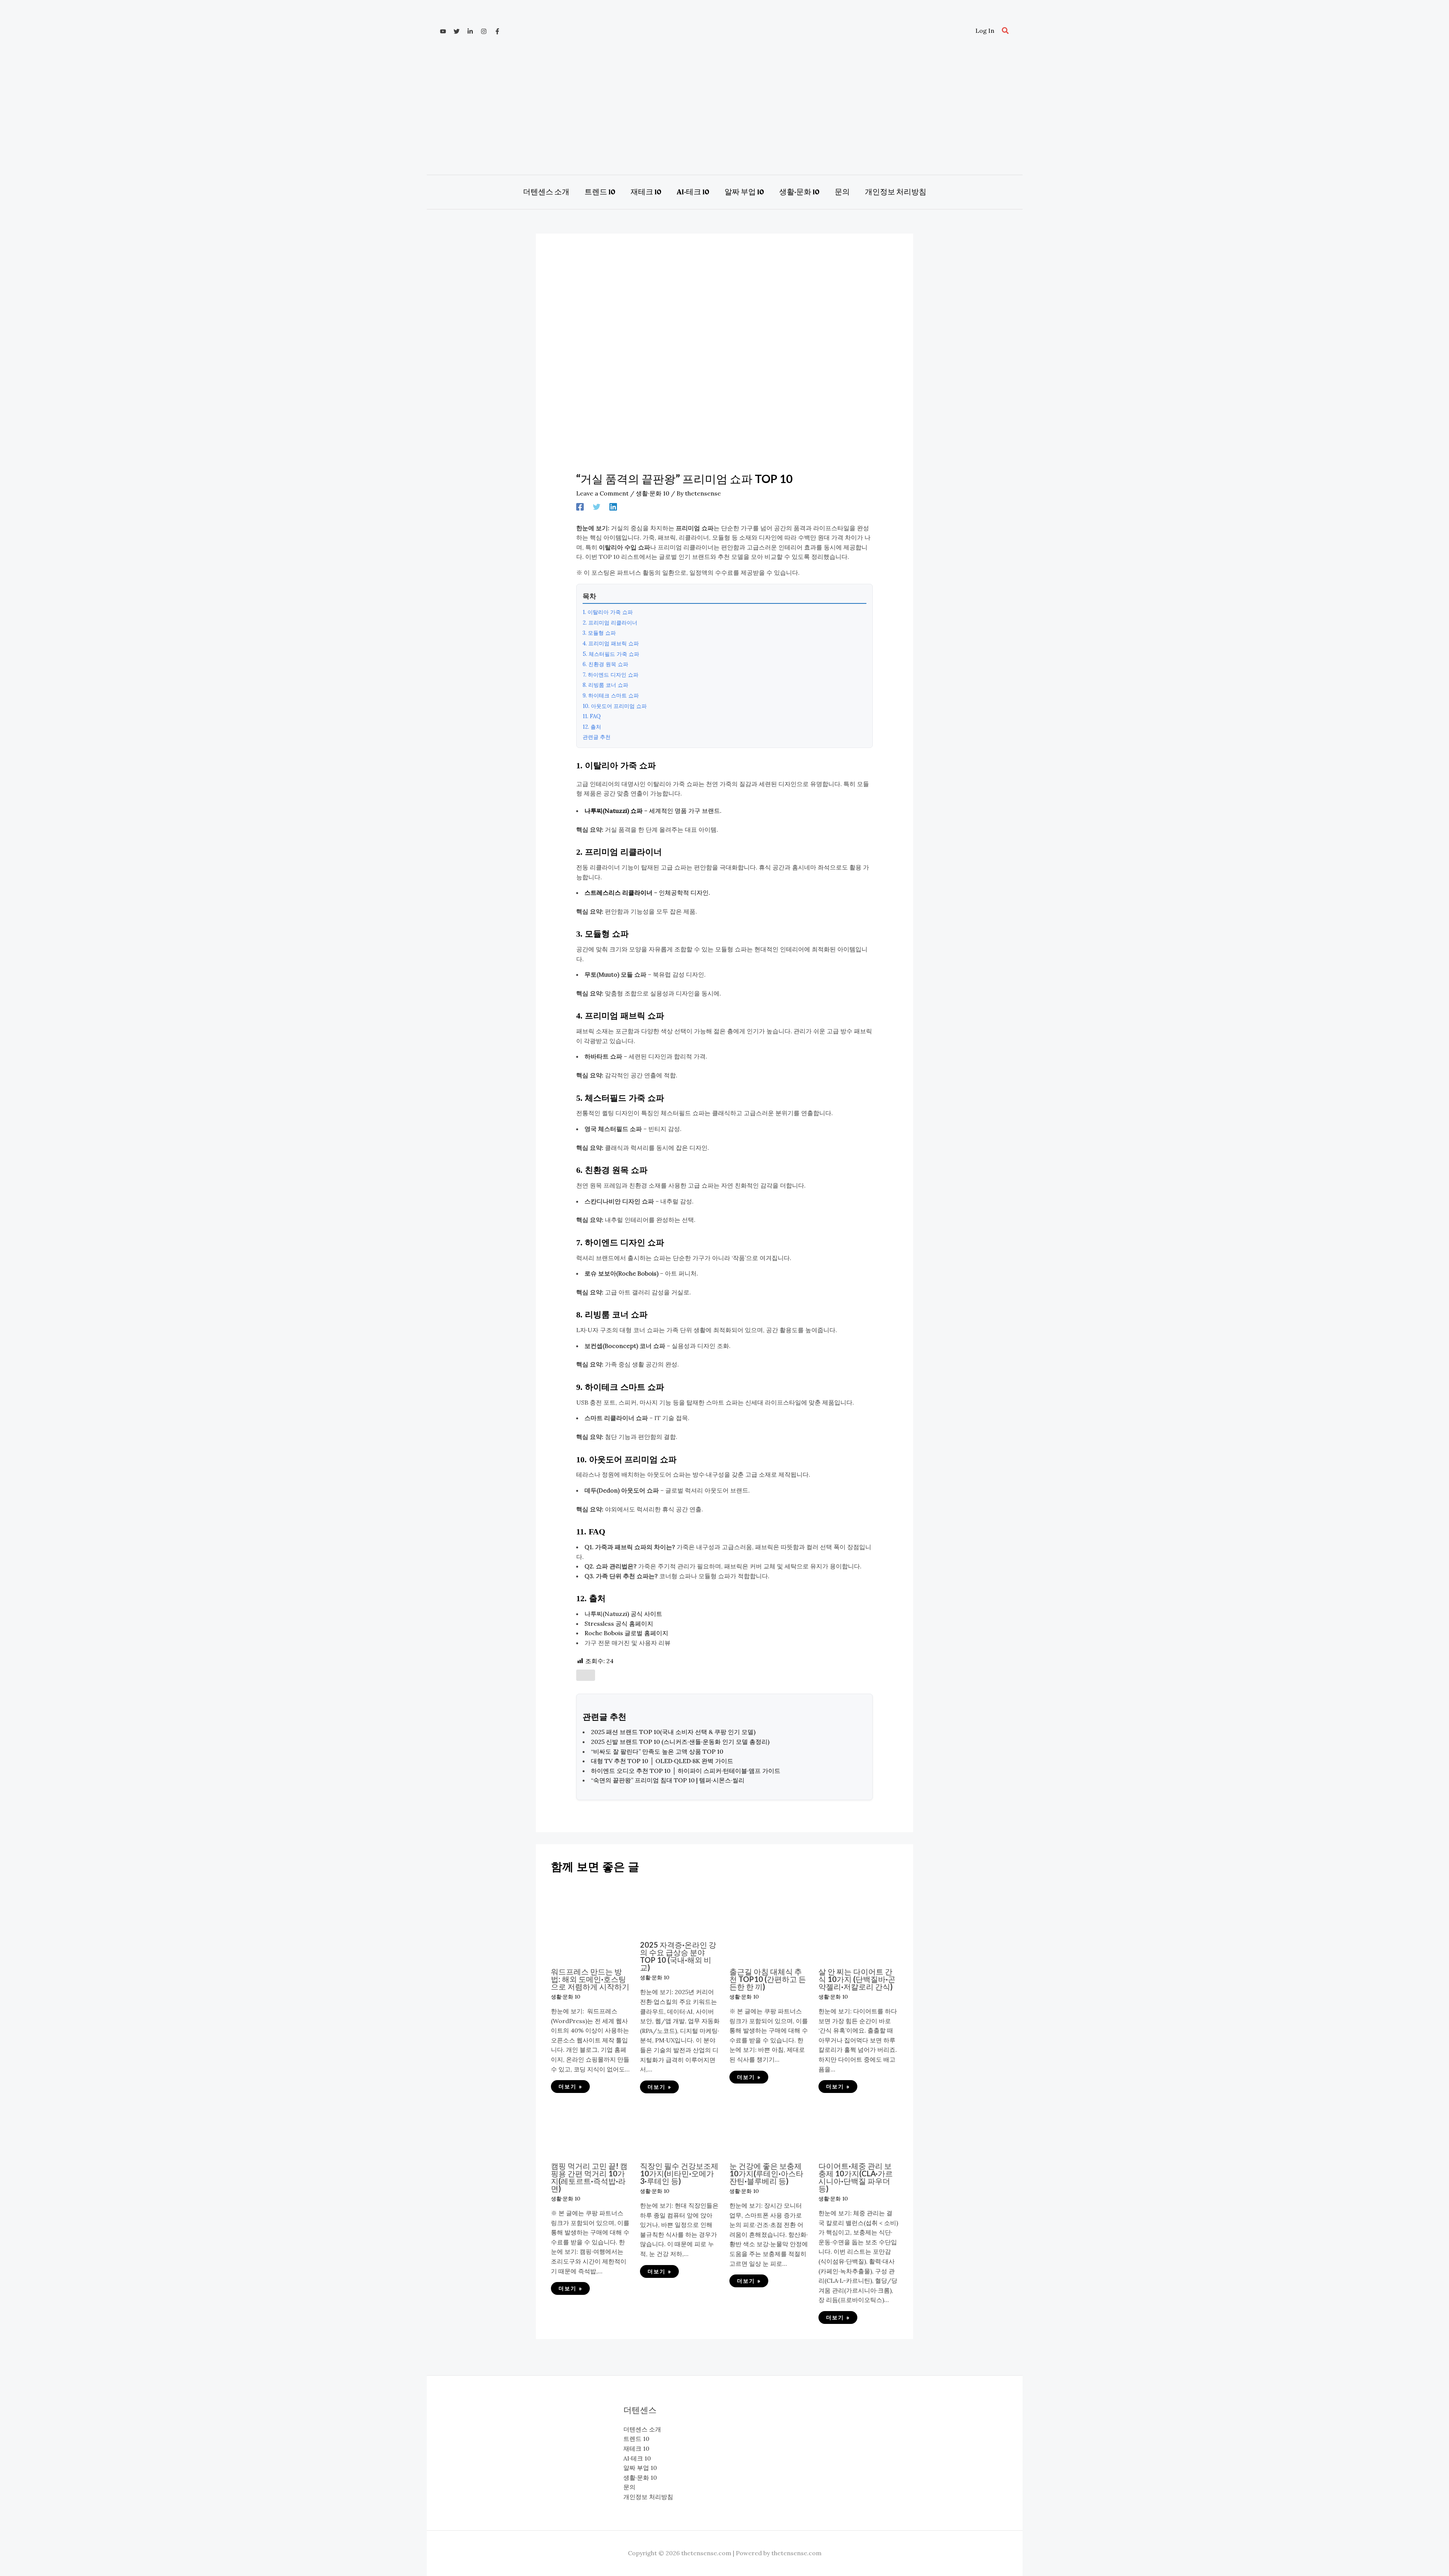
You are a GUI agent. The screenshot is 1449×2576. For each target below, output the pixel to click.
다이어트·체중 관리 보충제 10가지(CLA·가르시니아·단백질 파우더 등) (856, 2177)
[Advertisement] (724, 111)
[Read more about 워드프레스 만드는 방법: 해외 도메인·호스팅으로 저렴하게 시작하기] (591, 1921)
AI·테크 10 (637, 2458)
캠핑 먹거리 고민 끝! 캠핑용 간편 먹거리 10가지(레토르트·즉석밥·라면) (589, 2177)
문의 (629, 2487)
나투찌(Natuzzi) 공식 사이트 (623, 1614)
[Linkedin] (470, 31)
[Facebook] (497, 31)
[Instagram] (484, 31)
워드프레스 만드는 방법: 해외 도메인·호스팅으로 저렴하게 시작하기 (590, 1979)
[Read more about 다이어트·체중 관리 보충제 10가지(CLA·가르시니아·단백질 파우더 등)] (858, 2128)
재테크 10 (636, 2448)
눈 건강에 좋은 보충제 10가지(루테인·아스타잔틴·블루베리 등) (766, 2173)
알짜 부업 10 (640, 2468)
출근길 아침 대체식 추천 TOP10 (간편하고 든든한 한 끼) (768, 1979)
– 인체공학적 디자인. (647, 893)
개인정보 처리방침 (648, 2497)
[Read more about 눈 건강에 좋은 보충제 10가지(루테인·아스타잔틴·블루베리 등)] (769, 2128)
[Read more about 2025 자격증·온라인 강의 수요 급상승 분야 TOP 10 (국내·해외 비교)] (680, 1908)
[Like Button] (586, 1675)
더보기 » (570, 2087)
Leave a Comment (602, 493)
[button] (1006, 31)
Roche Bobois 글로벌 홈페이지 (626, 1633)
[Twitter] (457, 31)
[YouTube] (443, 31)
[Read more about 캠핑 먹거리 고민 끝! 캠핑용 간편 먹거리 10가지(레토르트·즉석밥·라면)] (591, 2128)
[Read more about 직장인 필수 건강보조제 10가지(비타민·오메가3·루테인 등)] (680, 2128)
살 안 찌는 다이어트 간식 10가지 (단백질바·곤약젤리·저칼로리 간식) (857, 1979)
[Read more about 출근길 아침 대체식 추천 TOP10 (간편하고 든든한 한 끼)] (769, 1921)
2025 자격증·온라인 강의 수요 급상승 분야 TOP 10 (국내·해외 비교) (678, 1956)
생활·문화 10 (653, 493)
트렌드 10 (636, 2439)
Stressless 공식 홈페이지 (619, 1623)
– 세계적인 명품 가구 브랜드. (653, 811)
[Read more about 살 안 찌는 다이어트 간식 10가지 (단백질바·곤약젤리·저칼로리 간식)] (858, 1921)
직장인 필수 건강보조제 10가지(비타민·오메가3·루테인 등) (679, 2173)
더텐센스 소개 (642, 2429)
